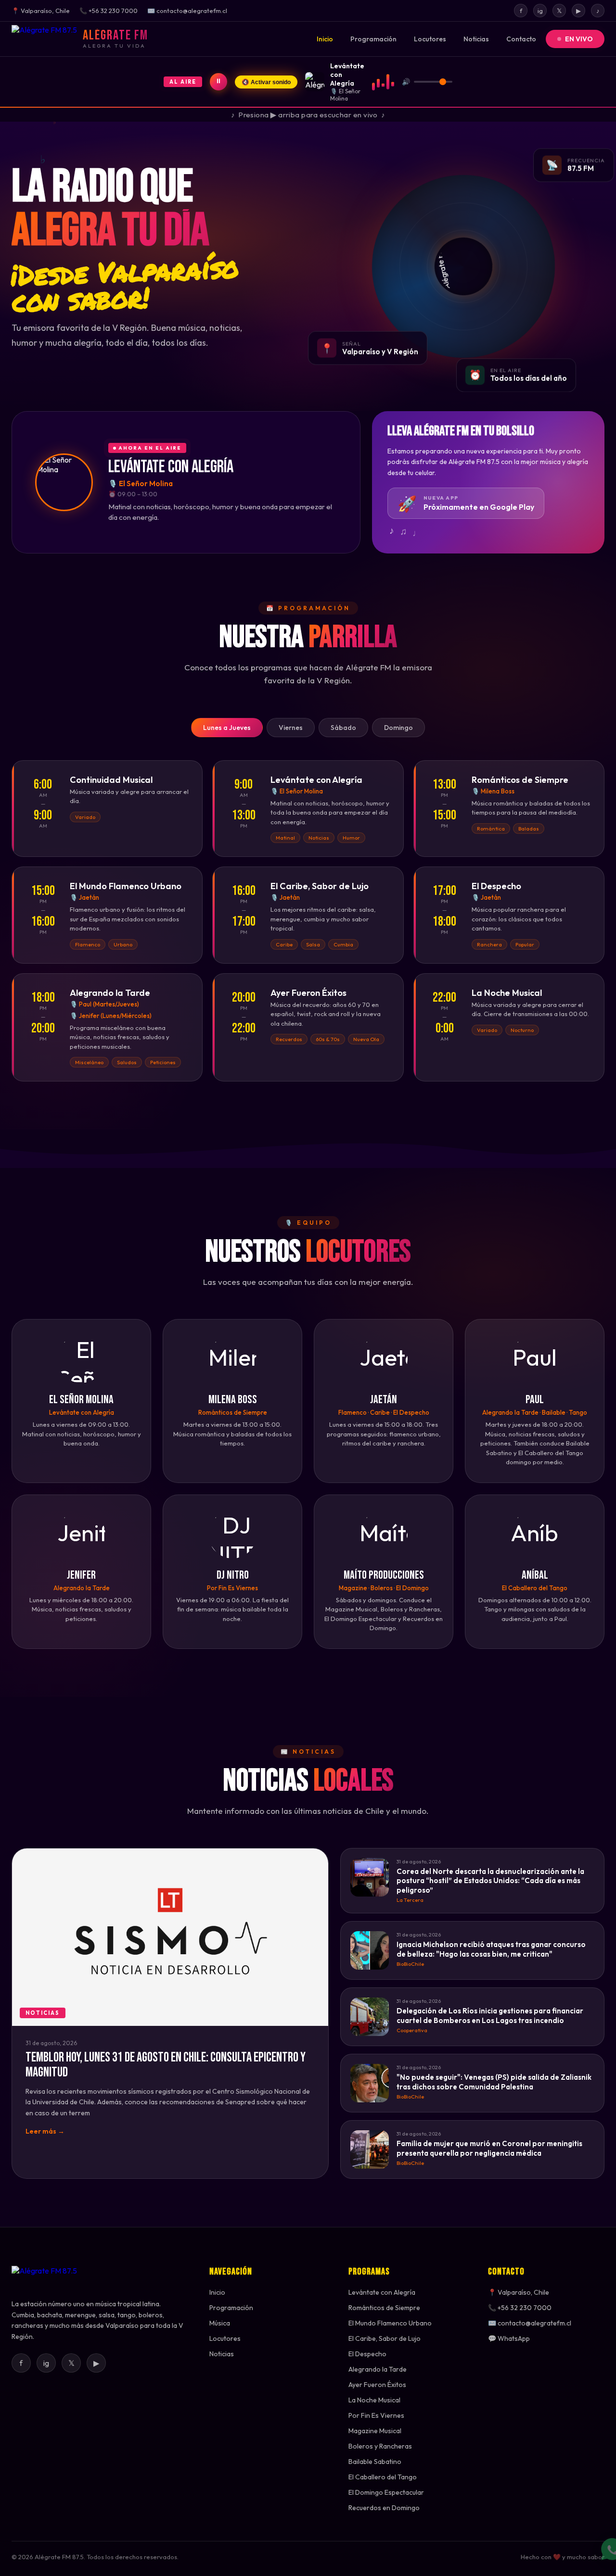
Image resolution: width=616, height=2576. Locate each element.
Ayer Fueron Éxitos (377, 2385)
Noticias (476, 39)
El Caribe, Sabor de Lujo (385, 2338)
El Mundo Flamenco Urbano (390, 2323)
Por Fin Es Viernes (376, 2415)
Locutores (430, 39)
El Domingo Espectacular (386, 2492)
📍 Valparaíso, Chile (519, 2292)
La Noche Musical (374, 2400)
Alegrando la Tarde (378, 2369)
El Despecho (367, 2354)
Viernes (291, 728)
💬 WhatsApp (509, 2338)
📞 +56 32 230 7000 (520, 2308)
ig (540, 11)
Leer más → (45, 2131)
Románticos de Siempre (384, 2308)
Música (220, 2323)
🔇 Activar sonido (266, 82)
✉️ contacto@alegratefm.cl (530, 2323)
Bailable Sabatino (375, 2462)
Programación (373, 39)
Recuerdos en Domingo (384, 2508)
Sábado (343, 728)
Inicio (325, 39)
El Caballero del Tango (383, 2477)
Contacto (521, 39)
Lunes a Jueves (227, 728)
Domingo (398, 728)
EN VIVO (579, 39)
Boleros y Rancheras (380, 2446)
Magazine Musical (375, 2431)
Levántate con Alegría (382, 2292)
